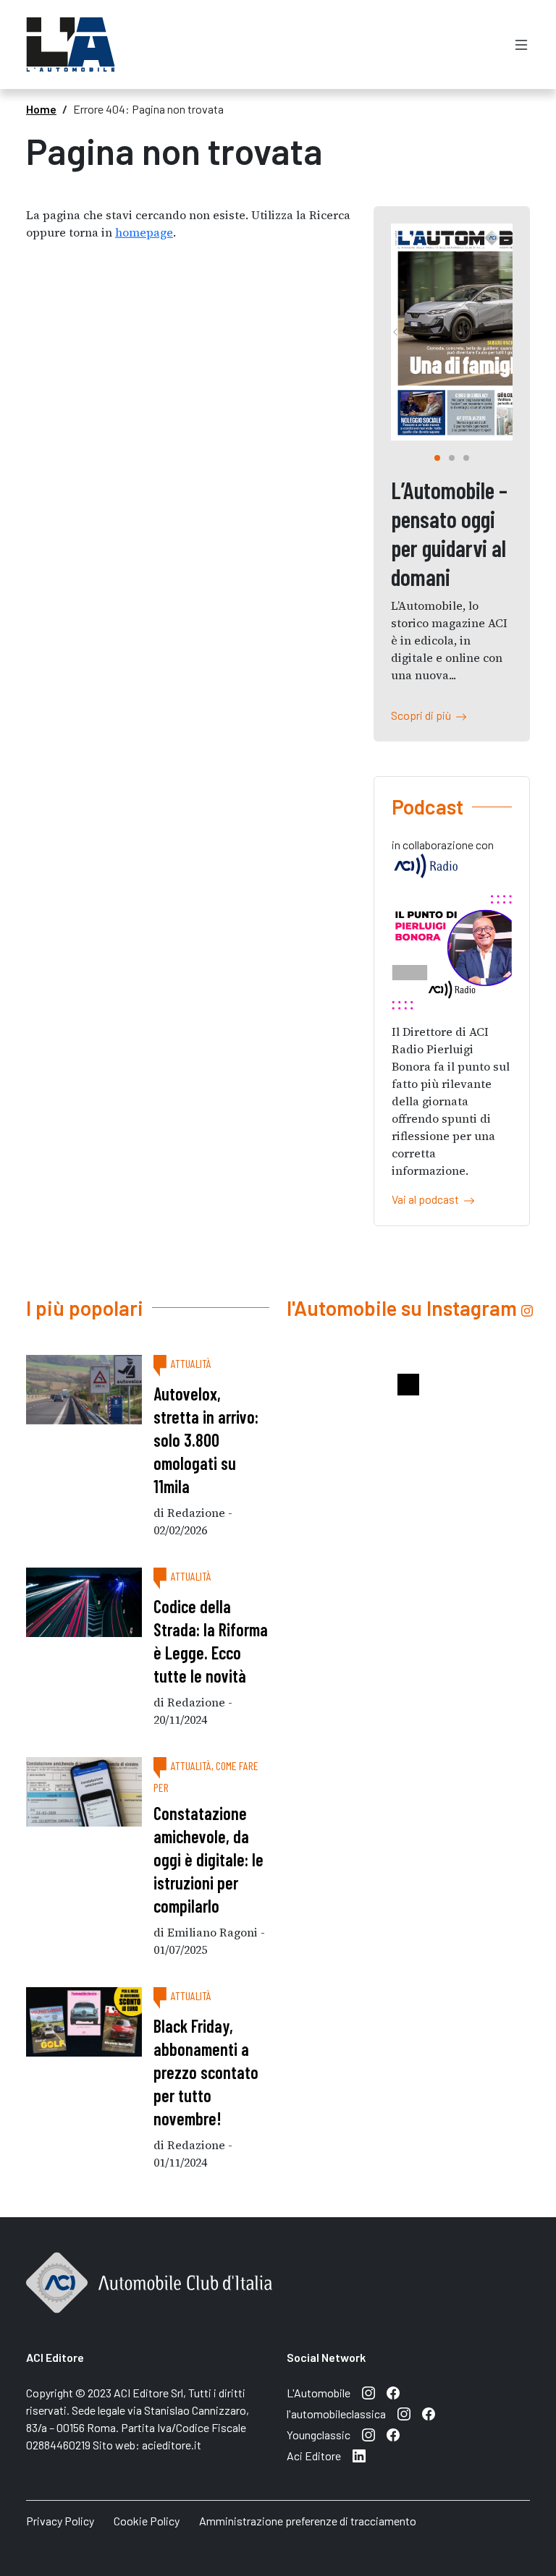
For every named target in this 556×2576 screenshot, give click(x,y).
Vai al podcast (427, 1199)
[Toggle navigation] (521, 44)
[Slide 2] (466, 458)
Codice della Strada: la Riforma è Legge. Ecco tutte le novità (211, 1641)
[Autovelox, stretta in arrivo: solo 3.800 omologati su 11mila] (84, 1390)
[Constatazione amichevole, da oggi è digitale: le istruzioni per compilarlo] (84, 1792)
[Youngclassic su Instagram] (368, 2435)
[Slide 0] (437, 458)
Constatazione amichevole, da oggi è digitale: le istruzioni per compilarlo (208, 1859)
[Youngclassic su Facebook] (393, 2435)
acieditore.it (172, 2445)
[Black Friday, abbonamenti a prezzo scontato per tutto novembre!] (84, 2022)
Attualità (191, 1363)
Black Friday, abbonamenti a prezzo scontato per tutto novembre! (206, 2072)
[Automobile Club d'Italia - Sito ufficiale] (149, 2299)
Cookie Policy (147, 2521)
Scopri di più (423, 715)
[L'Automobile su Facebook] (393, 2393)
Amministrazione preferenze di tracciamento (308, 2521)
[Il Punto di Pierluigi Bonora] (452, 952)
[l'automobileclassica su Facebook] (429, 2414)
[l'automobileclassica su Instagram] (404, 2414)
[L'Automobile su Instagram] (368, 2393)
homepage (144, 232)
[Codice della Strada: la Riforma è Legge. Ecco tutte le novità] (84, 1602)
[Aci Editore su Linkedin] (359, 2456)
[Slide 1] (452, 458)
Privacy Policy (60, 2521)
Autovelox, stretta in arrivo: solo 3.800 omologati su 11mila (206, 1440)
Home (41, 109)
